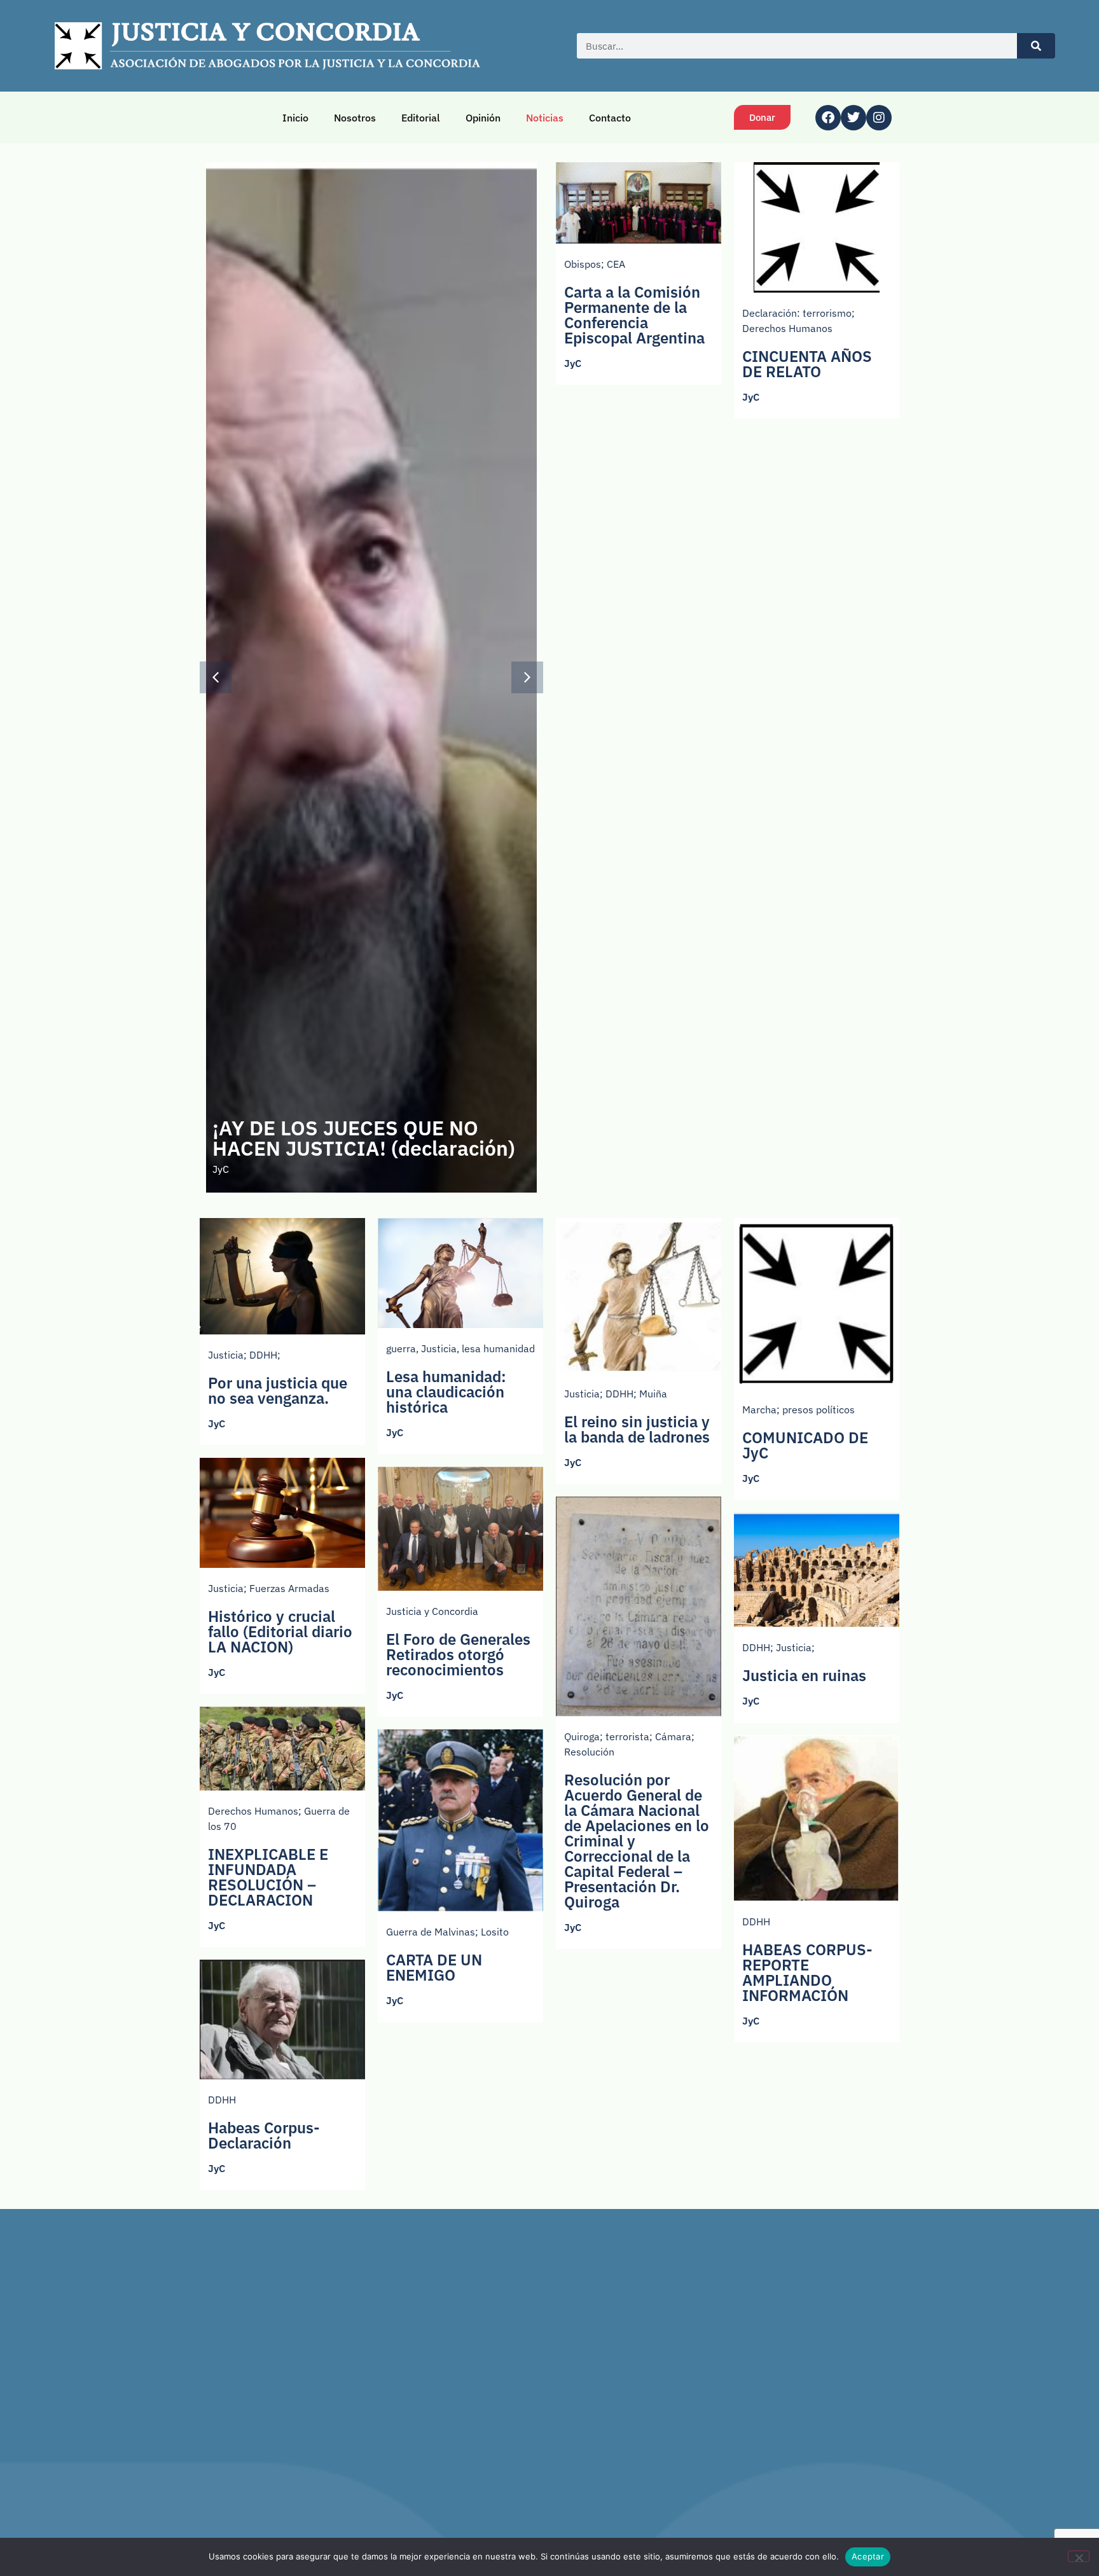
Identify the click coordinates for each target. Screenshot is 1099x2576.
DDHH (756, 1922)
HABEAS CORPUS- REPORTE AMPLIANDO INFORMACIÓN (807, 1972)
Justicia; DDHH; (244, 1355)
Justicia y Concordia (432, 1611)
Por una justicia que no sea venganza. (278, 1390)
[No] (1079, 2556)
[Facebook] (828, 118)
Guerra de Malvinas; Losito (447, 1932)
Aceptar (868, 2556)
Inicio (295, 118)
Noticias (545, 118)
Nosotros (355, 118)
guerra (401, 1348)
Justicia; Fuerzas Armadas (269, 1588)
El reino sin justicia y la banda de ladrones (637, 1429)
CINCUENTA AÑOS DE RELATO (807, 364)
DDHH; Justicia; (778, 1647)
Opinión (483, 118)
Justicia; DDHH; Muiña (616, 1394)
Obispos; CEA (595, 264)
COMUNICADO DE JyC (805, 1445)
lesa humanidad (498, 1348)
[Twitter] (854, 118)
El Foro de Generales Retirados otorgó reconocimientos (458, 1654)
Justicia (439, 1348)
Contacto (610, 118)
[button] (527, 677)
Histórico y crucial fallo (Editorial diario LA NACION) (280, 1631)
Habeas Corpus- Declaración (264, 2135)
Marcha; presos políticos (798, 1409)
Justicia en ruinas (804, 1675)
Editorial (421, 118)
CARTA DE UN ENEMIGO (434, 1967)
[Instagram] (879, 118)
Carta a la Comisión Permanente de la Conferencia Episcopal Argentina (634, 315)
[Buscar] (1036, 46)
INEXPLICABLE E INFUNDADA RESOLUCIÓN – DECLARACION (268, 1877)
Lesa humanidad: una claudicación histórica (446, 1392)
